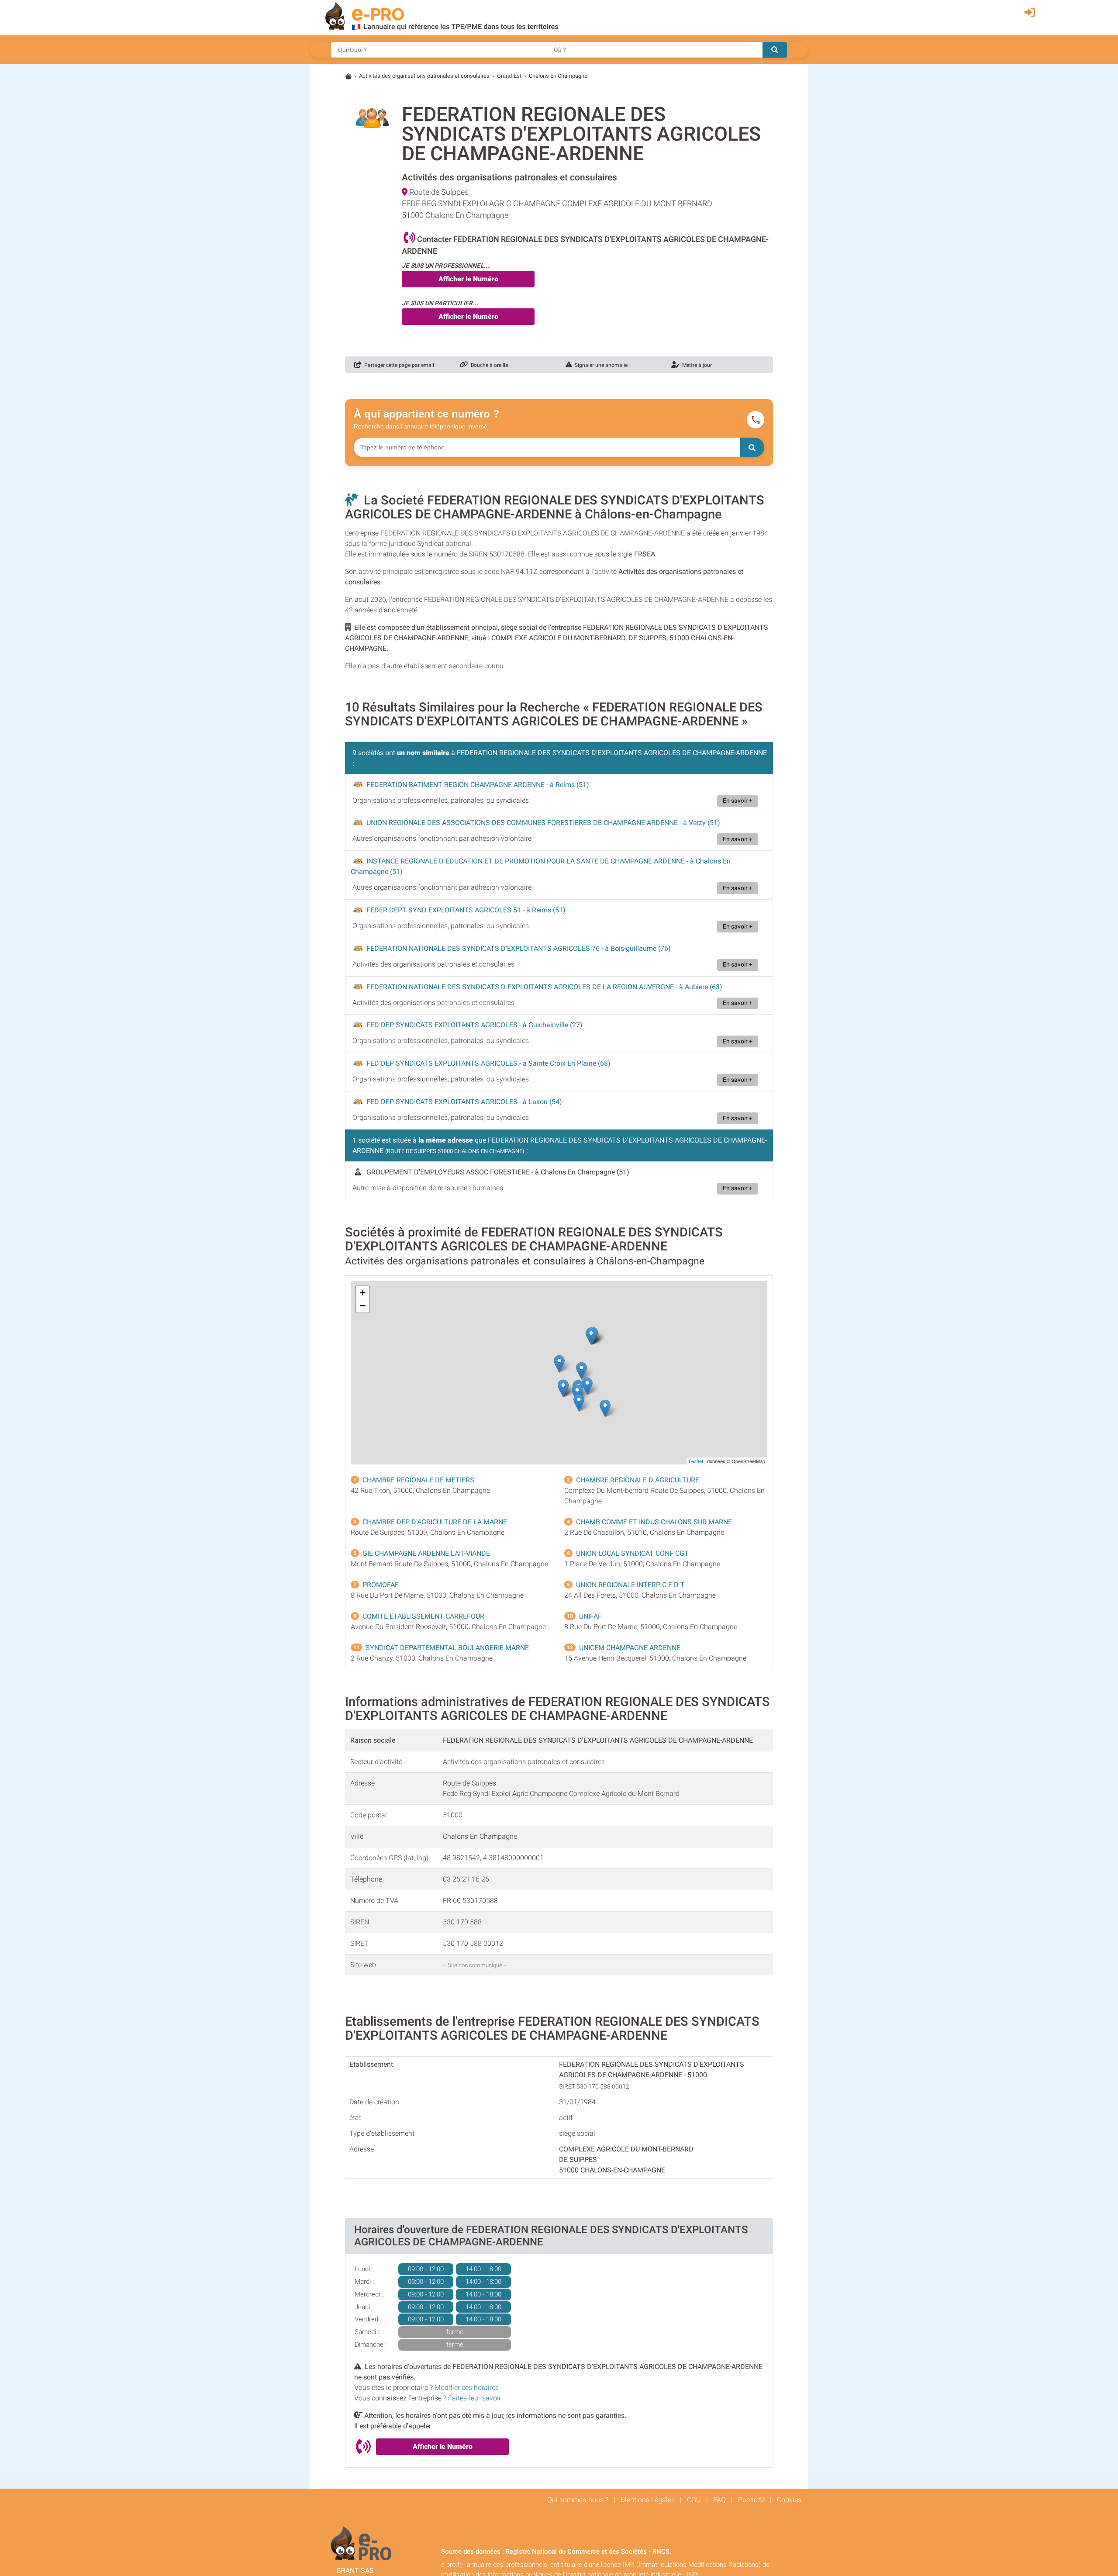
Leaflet (696, 1461)
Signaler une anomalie (600, 365)
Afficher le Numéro (468, 279)
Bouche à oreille (488, 365)
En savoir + (738, 801)
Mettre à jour (696, 365)
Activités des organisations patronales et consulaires (424, 76)
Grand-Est (509, 76)
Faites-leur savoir (474, 2398)
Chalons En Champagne (558, 76)
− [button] (363, 1306)
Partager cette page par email (398, 365)
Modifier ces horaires (467, 2388)
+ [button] (363, 1293)
